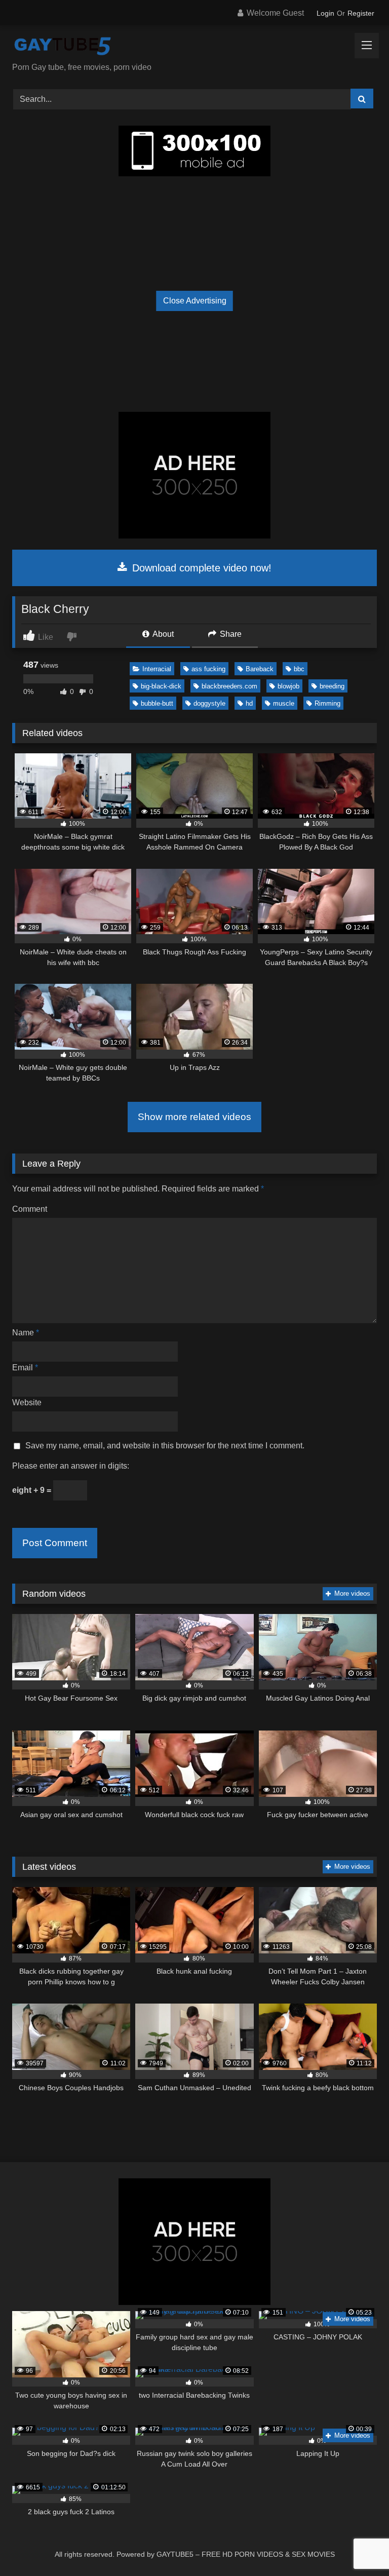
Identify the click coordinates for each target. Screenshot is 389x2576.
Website (27, 1402)
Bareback (260, 669)
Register (361, 13)
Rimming (327, 703)
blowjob (288, 686)
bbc (299, 669)
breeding (332, 686)
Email (25, 1368)
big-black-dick (161, 686)
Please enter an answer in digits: (71, 1466)
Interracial (157, 669)
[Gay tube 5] (194, 47)
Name (26, 1333)
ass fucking (208, 669)
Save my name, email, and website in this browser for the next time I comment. (165, 1446)
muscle (284, 703)
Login (325, 13)
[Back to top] (358, 2546)
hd (249, 703)
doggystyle (209, 703)
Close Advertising (195, 301)
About (162, 634)
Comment (30, 1209)
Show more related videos (194, 1117)
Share (230, 634)
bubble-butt (157, 703)
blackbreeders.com (229, 686)
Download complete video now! (200, 568)
